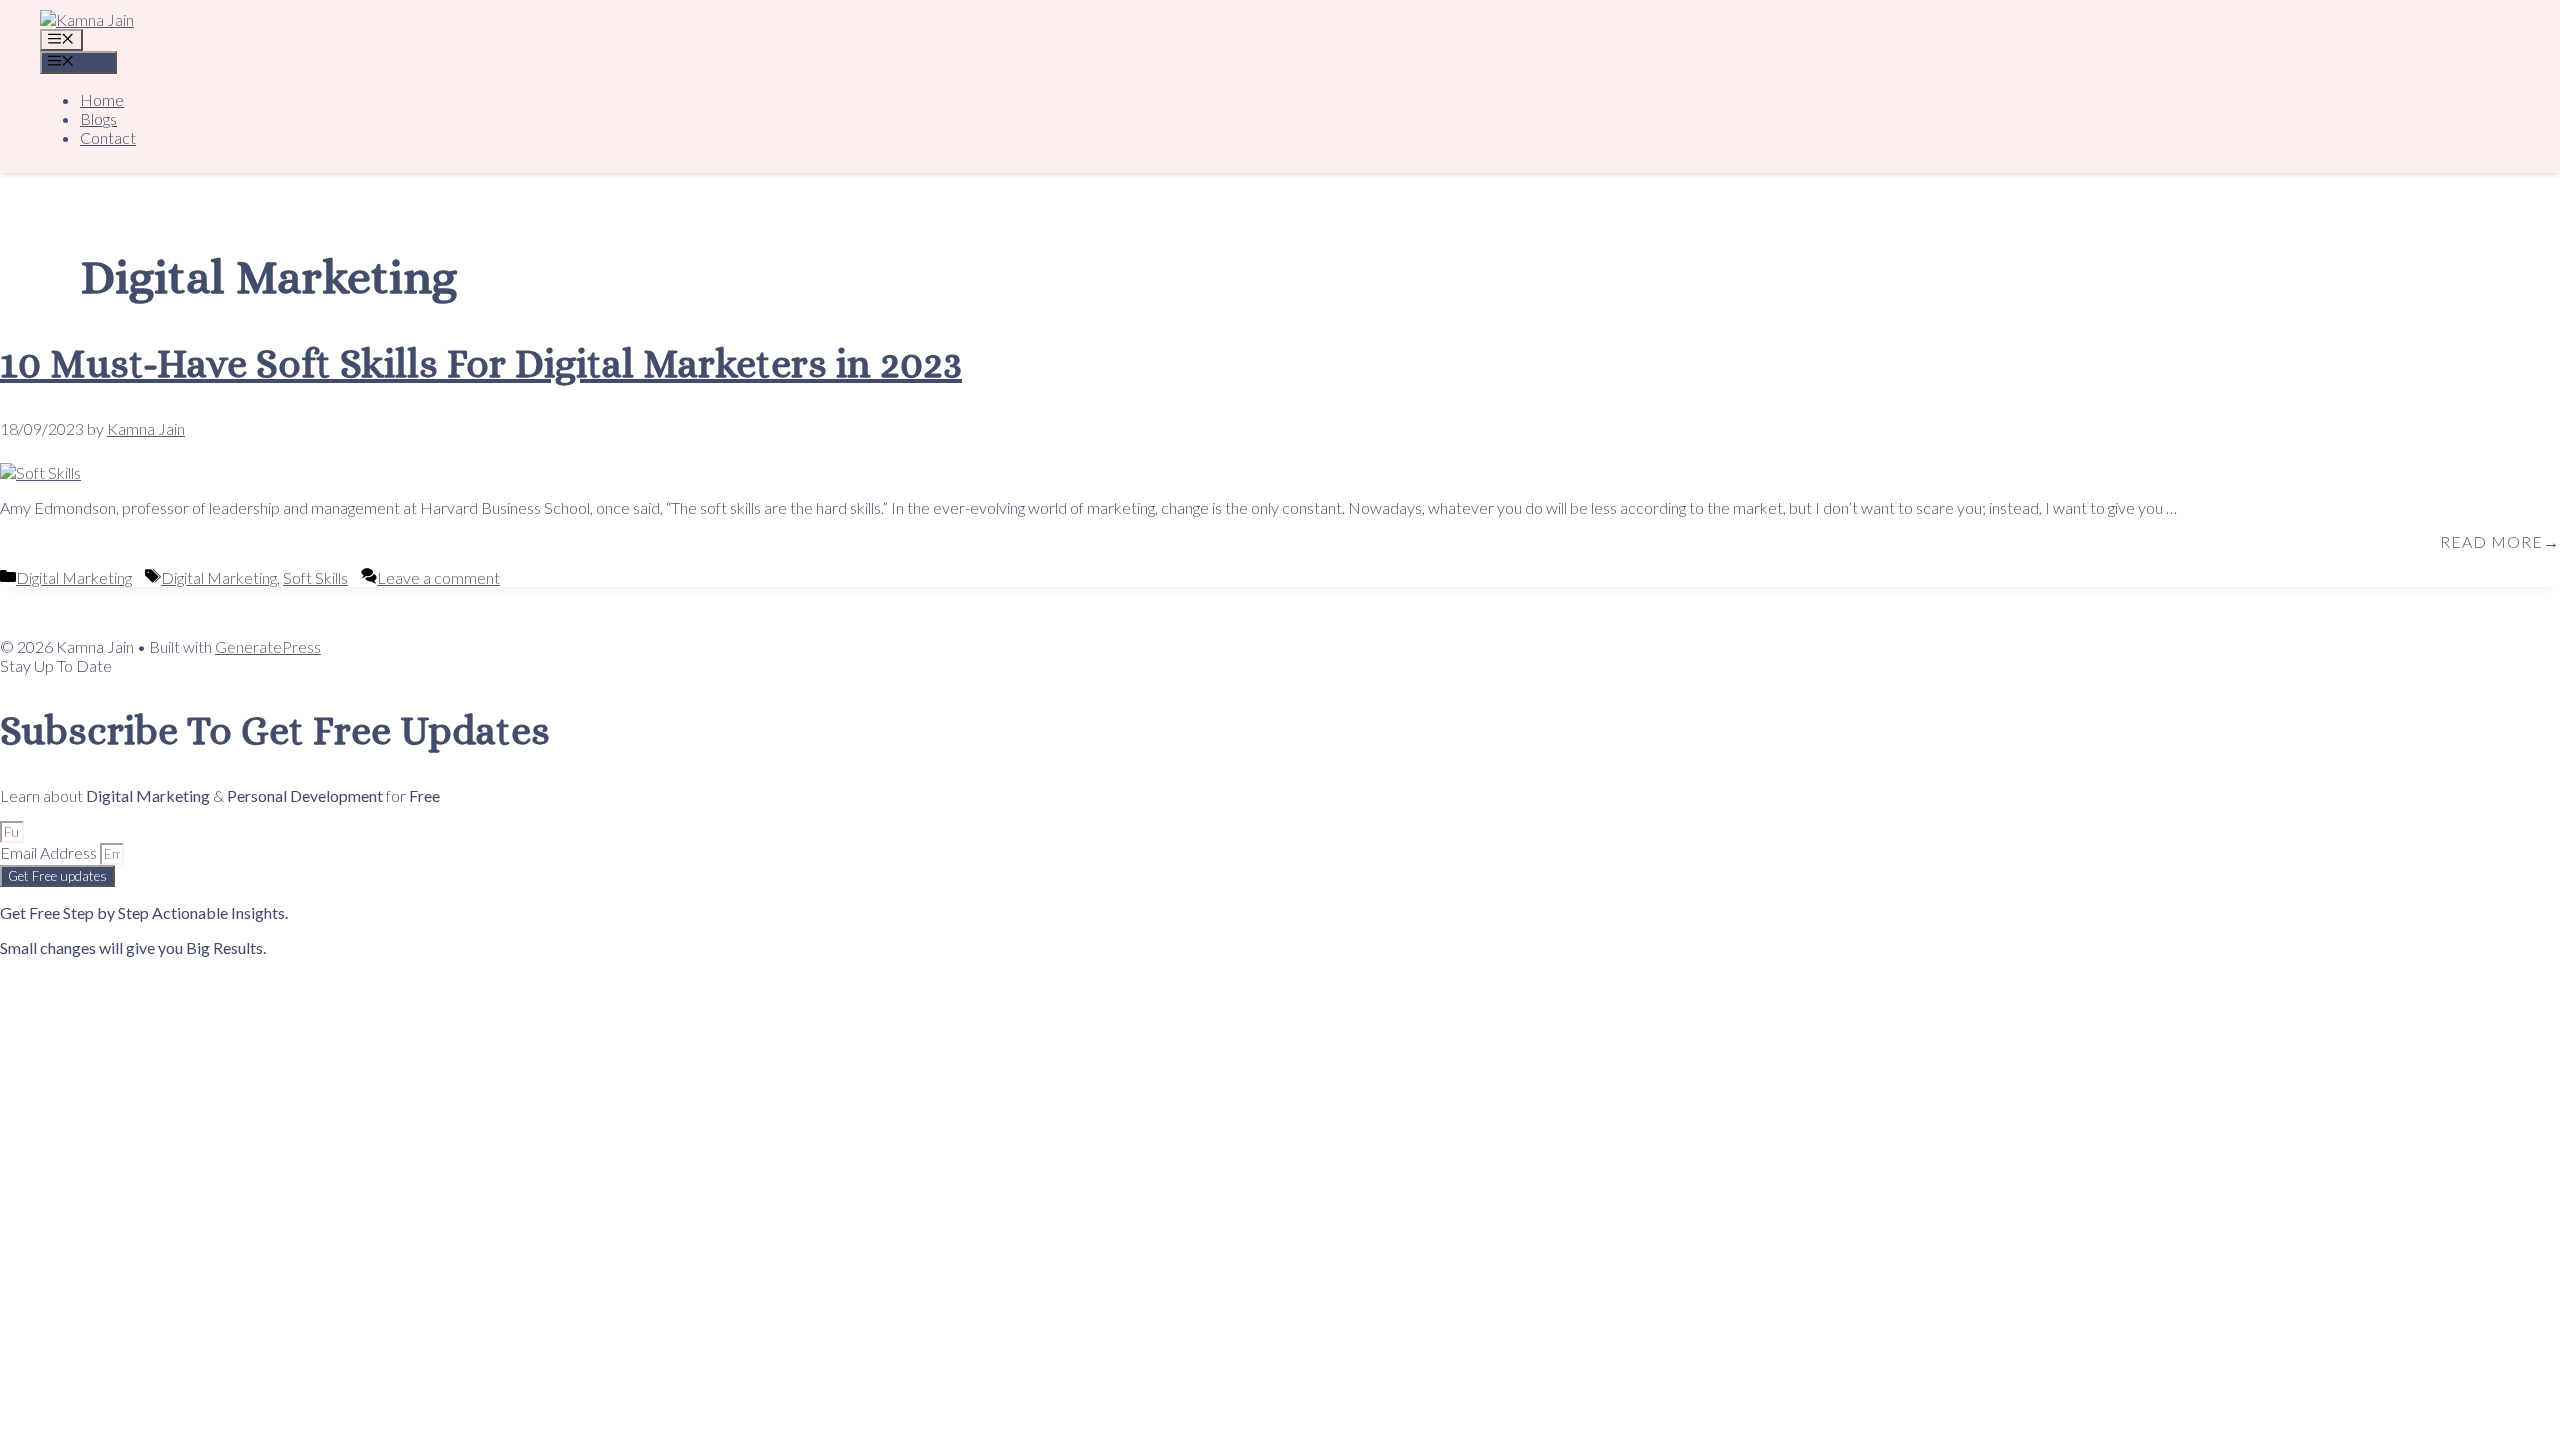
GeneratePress (268, 646)
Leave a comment (438, 577)
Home (102, 99)
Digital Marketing (74, 577)
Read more (2491, 541)
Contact (108, 137)
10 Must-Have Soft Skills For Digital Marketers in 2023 (481, 363)
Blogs (98, 118)
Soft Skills (315, 577)
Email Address (50, 852)
